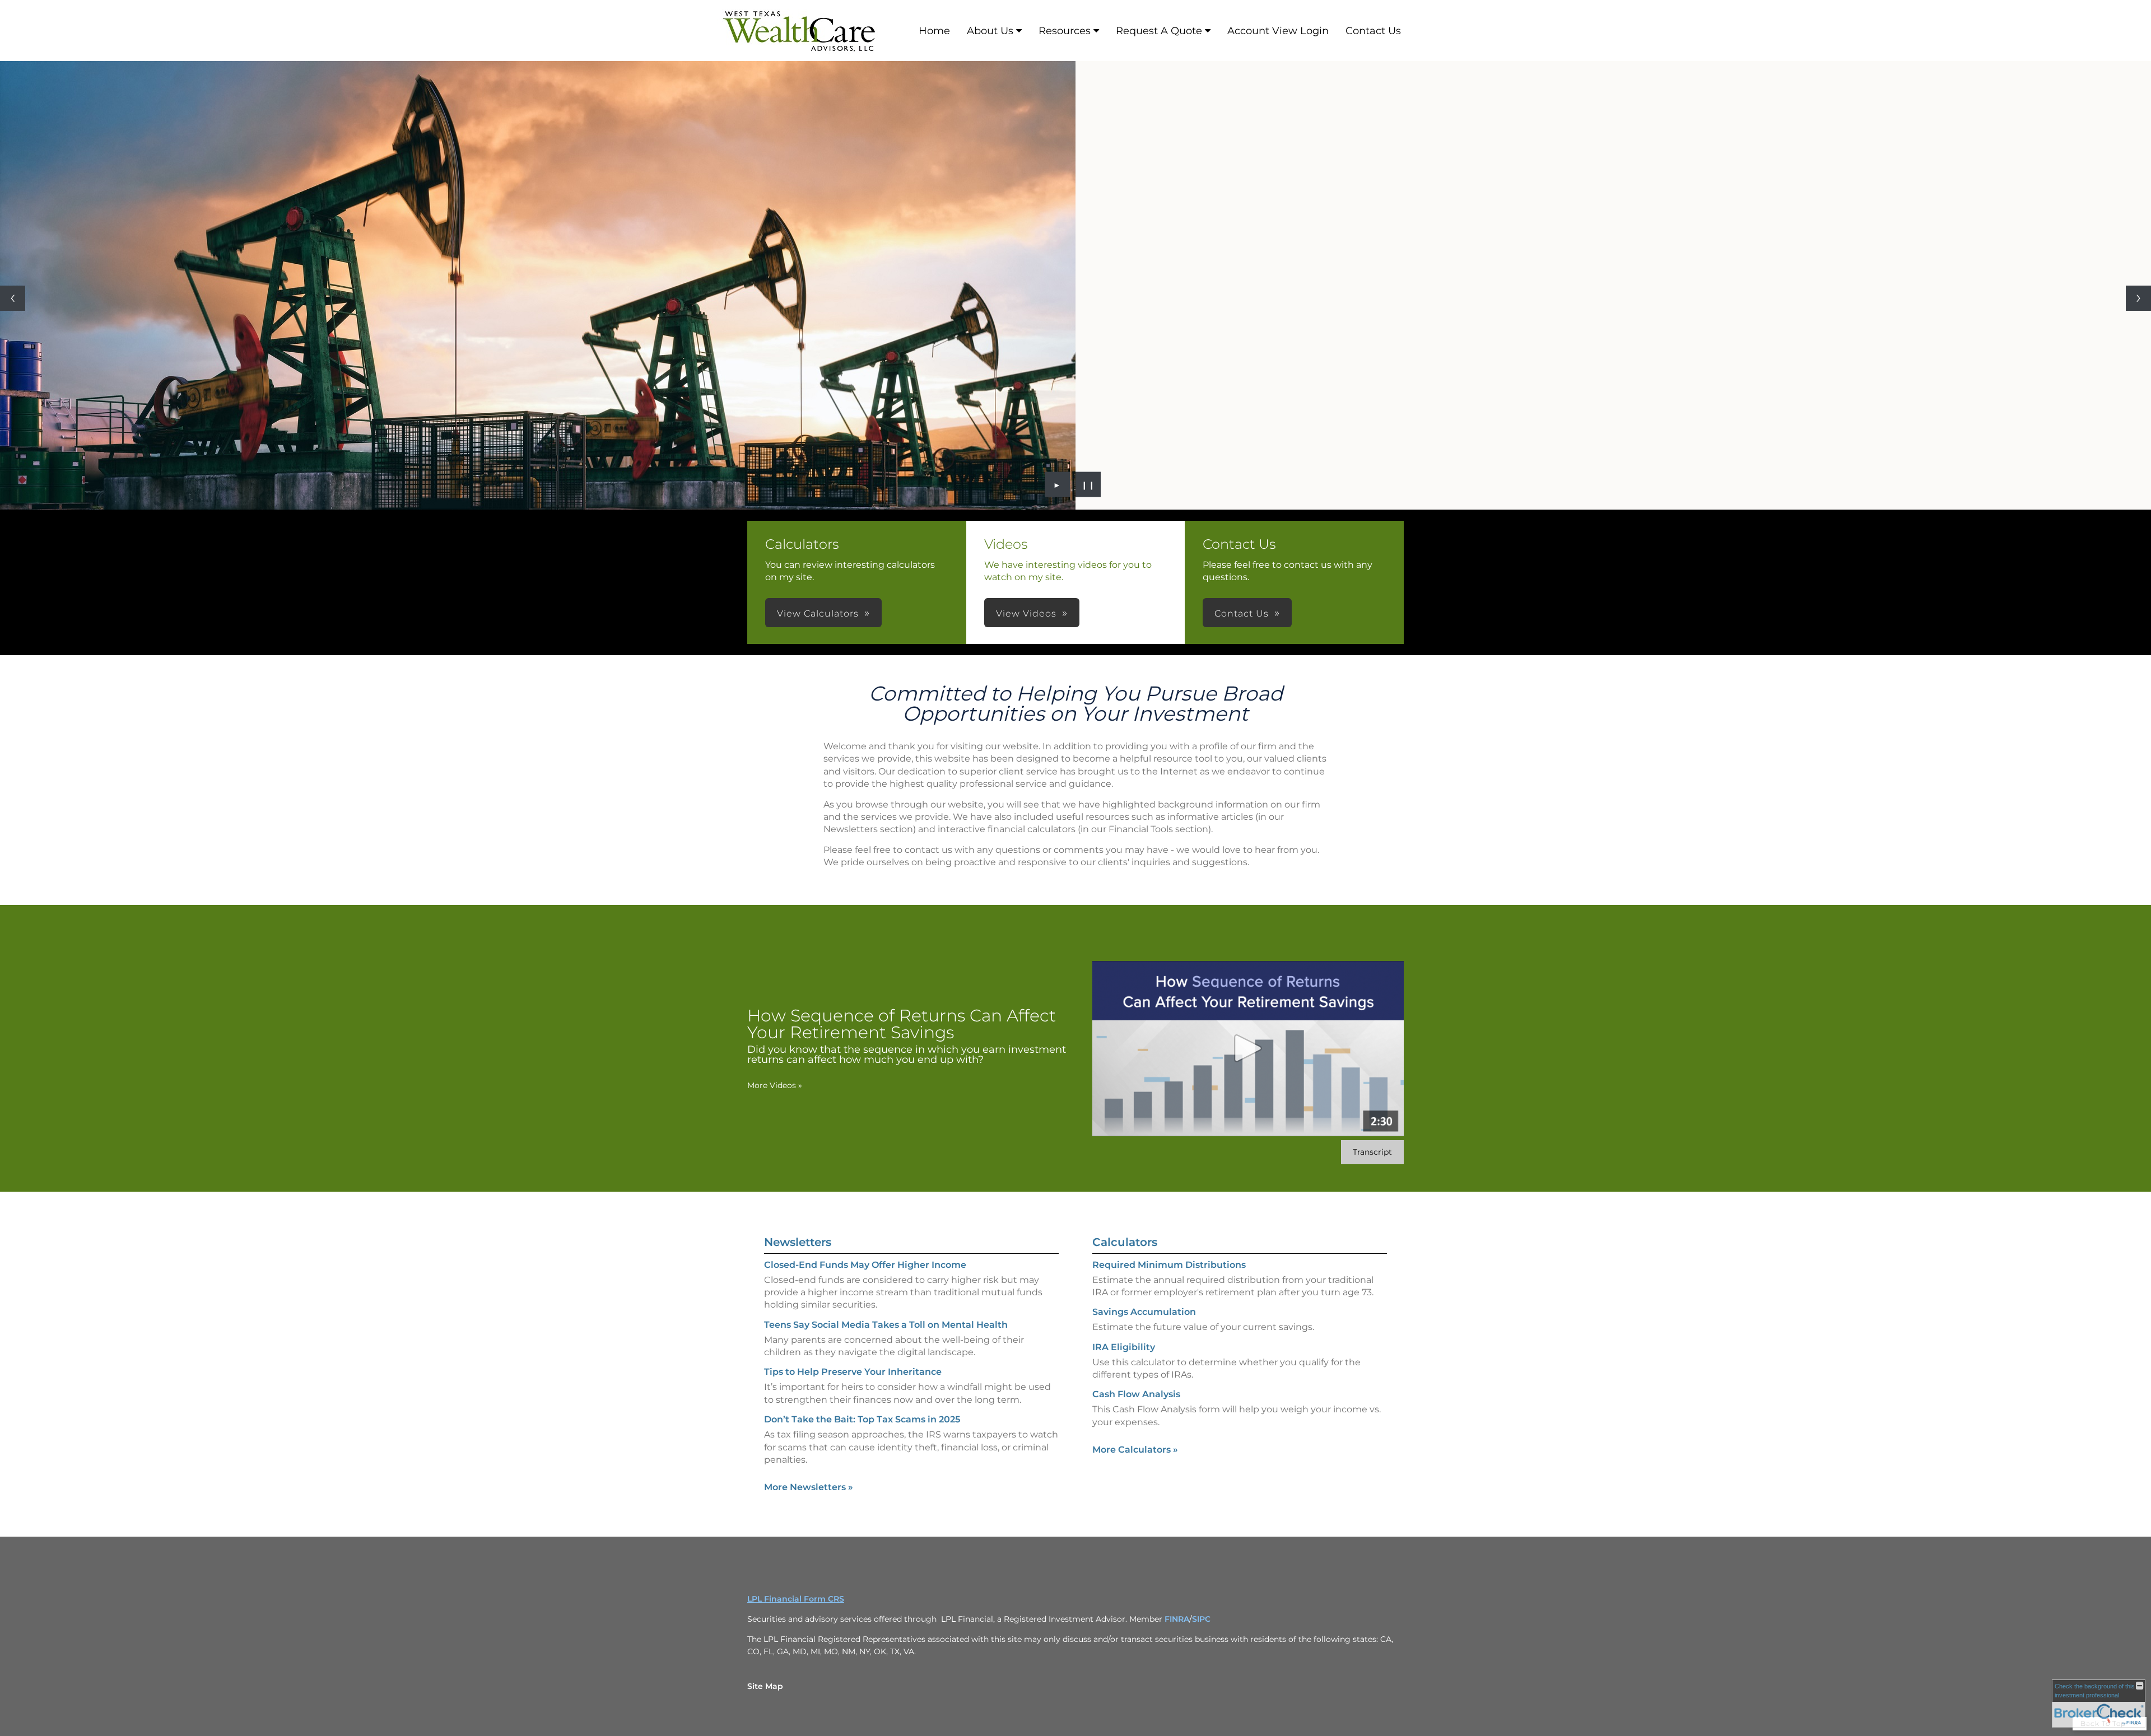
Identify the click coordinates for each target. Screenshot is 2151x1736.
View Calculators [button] (818, 613)
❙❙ (1088, 484)
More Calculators (1135, 1450)
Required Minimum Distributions (1169, 1265)
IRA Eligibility (1124, 1347)
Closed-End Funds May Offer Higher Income (865, 1265)
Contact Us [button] (1242, 613)
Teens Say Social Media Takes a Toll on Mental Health (886, 1325)
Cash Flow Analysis (1136, 1394)
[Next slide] (2138, 298)
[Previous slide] (13, 298)
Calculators (1125, 1242)
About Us (990, 31)
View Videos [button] (1026, 613)
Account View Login (1278, 31)
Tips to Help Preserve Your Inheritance (853, 1372)
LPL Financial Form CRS (796, 1599)
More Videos (775, 1085)
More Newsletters (809, 1487)
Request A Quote (1159, 31)
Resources (1065, 31)
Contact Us (1373, 31)
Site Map (765, 1686)
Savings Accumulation (1144, 1312)
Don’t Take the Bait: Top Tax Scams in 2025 (862, 1419)
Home (934, 31)
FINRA (1177, 1619)
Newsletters (798, 1242)
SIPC (1201, 1619)
